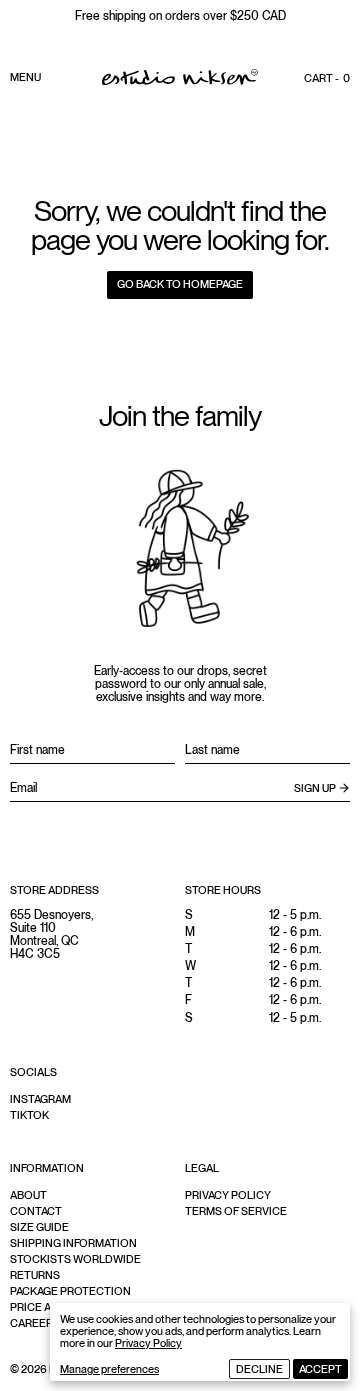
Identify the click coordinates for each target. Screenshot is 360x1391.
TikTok (29, 1115)
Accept (320, 1369)
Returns (35, 1275)
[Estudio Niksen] (180, 77)
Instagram (40, 1099)
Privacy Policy (148, 1343)
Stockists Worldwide (75, 1259)
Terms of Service (236, 1211)
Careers (35, 1323)
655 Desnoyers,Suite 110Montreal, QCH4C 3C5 (51, 935)
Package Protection (70, 1291)
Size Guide (39, 1227)
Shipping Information (73, 1243)
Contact (36, 1211)
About (28, 1195)
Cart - (327, 78)
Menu (25, 77)
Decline (259, 1369)
